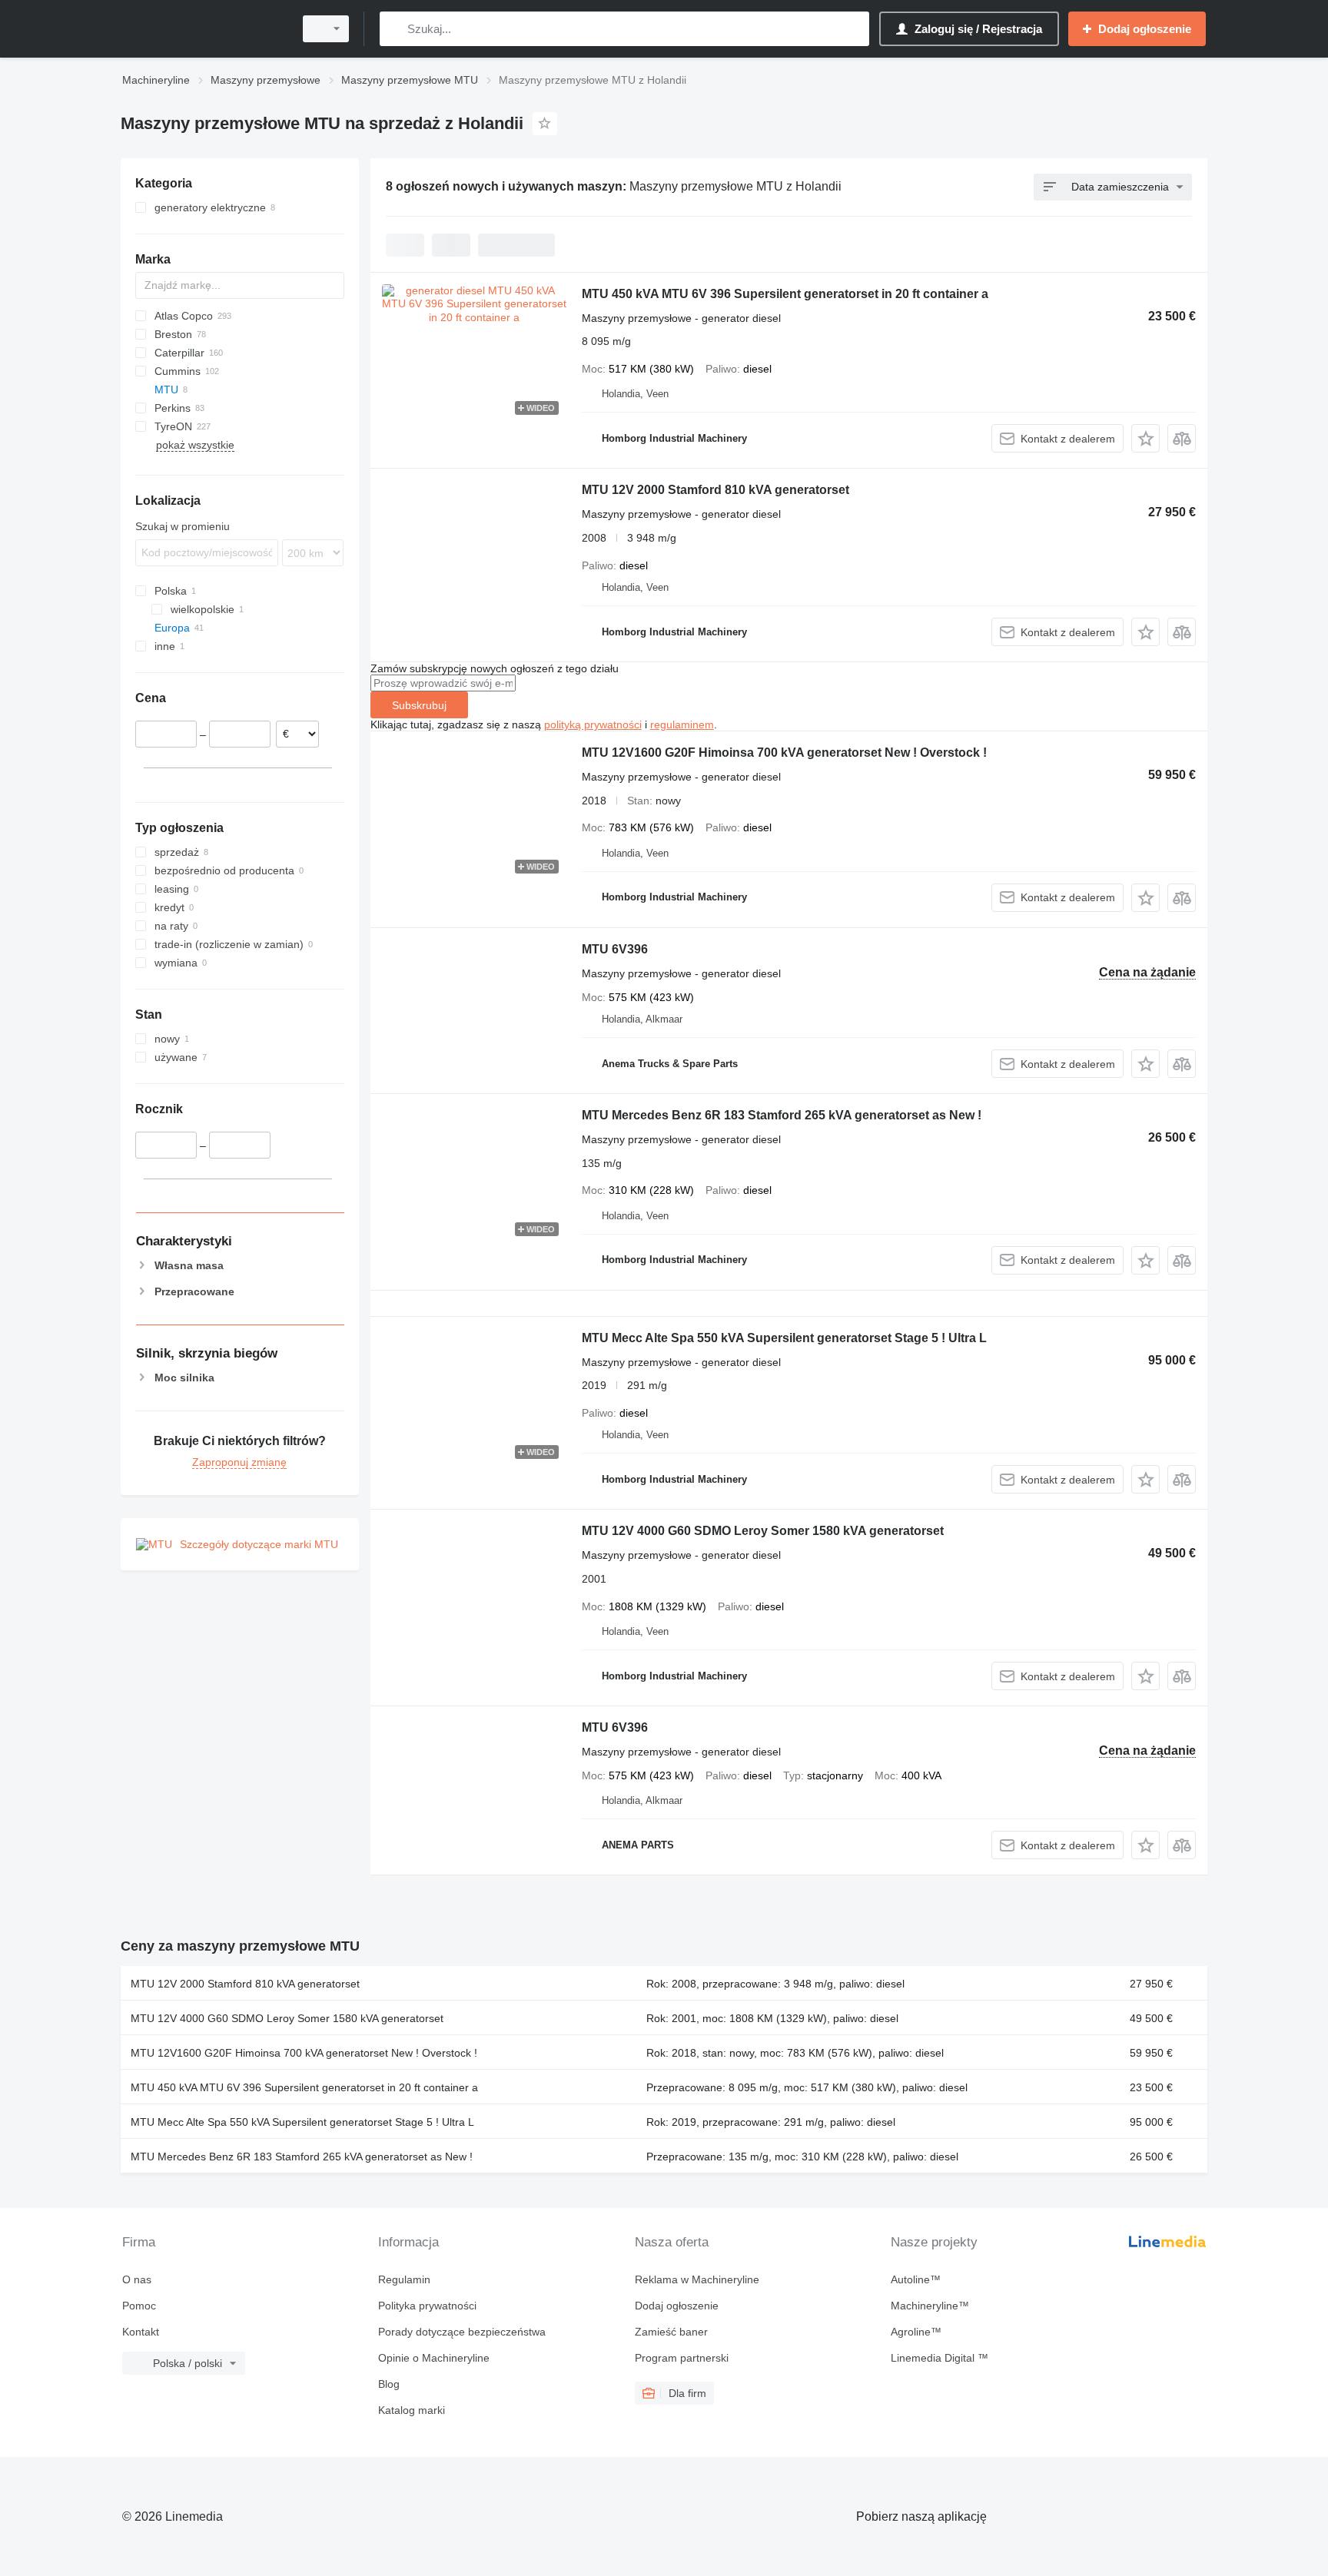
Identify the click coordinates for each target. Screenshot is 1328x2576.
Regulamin (404, 2279)
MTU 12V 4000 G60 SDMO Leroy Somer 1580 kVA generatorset (763, 1531)
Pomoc (139, 2306)
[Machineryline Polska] (203, 29)
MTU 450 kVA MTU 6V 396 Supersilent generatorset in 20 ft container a (785, 294)
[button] (1145, 438)
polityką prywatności (593, 724)
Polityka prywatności (427, 2306)
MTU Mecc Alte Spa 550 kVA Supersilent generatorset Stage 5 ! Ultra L (784, 1338)
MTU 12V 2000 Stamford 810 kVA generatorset (715, 490)
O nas (137, 2279)
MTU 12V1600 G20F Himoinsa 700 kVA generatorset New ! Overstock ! (784, 753)
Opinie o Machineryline (434, 2358)
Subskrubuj (419, 705)
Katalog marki (412, 2410)
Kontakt (141, 2332)
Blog (389, 2384)
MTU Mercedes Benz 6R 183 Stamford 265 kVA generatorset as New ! (782, 1115)
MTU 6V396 (615, 949)
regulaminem (682, 724)
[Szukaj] (395, 29)
